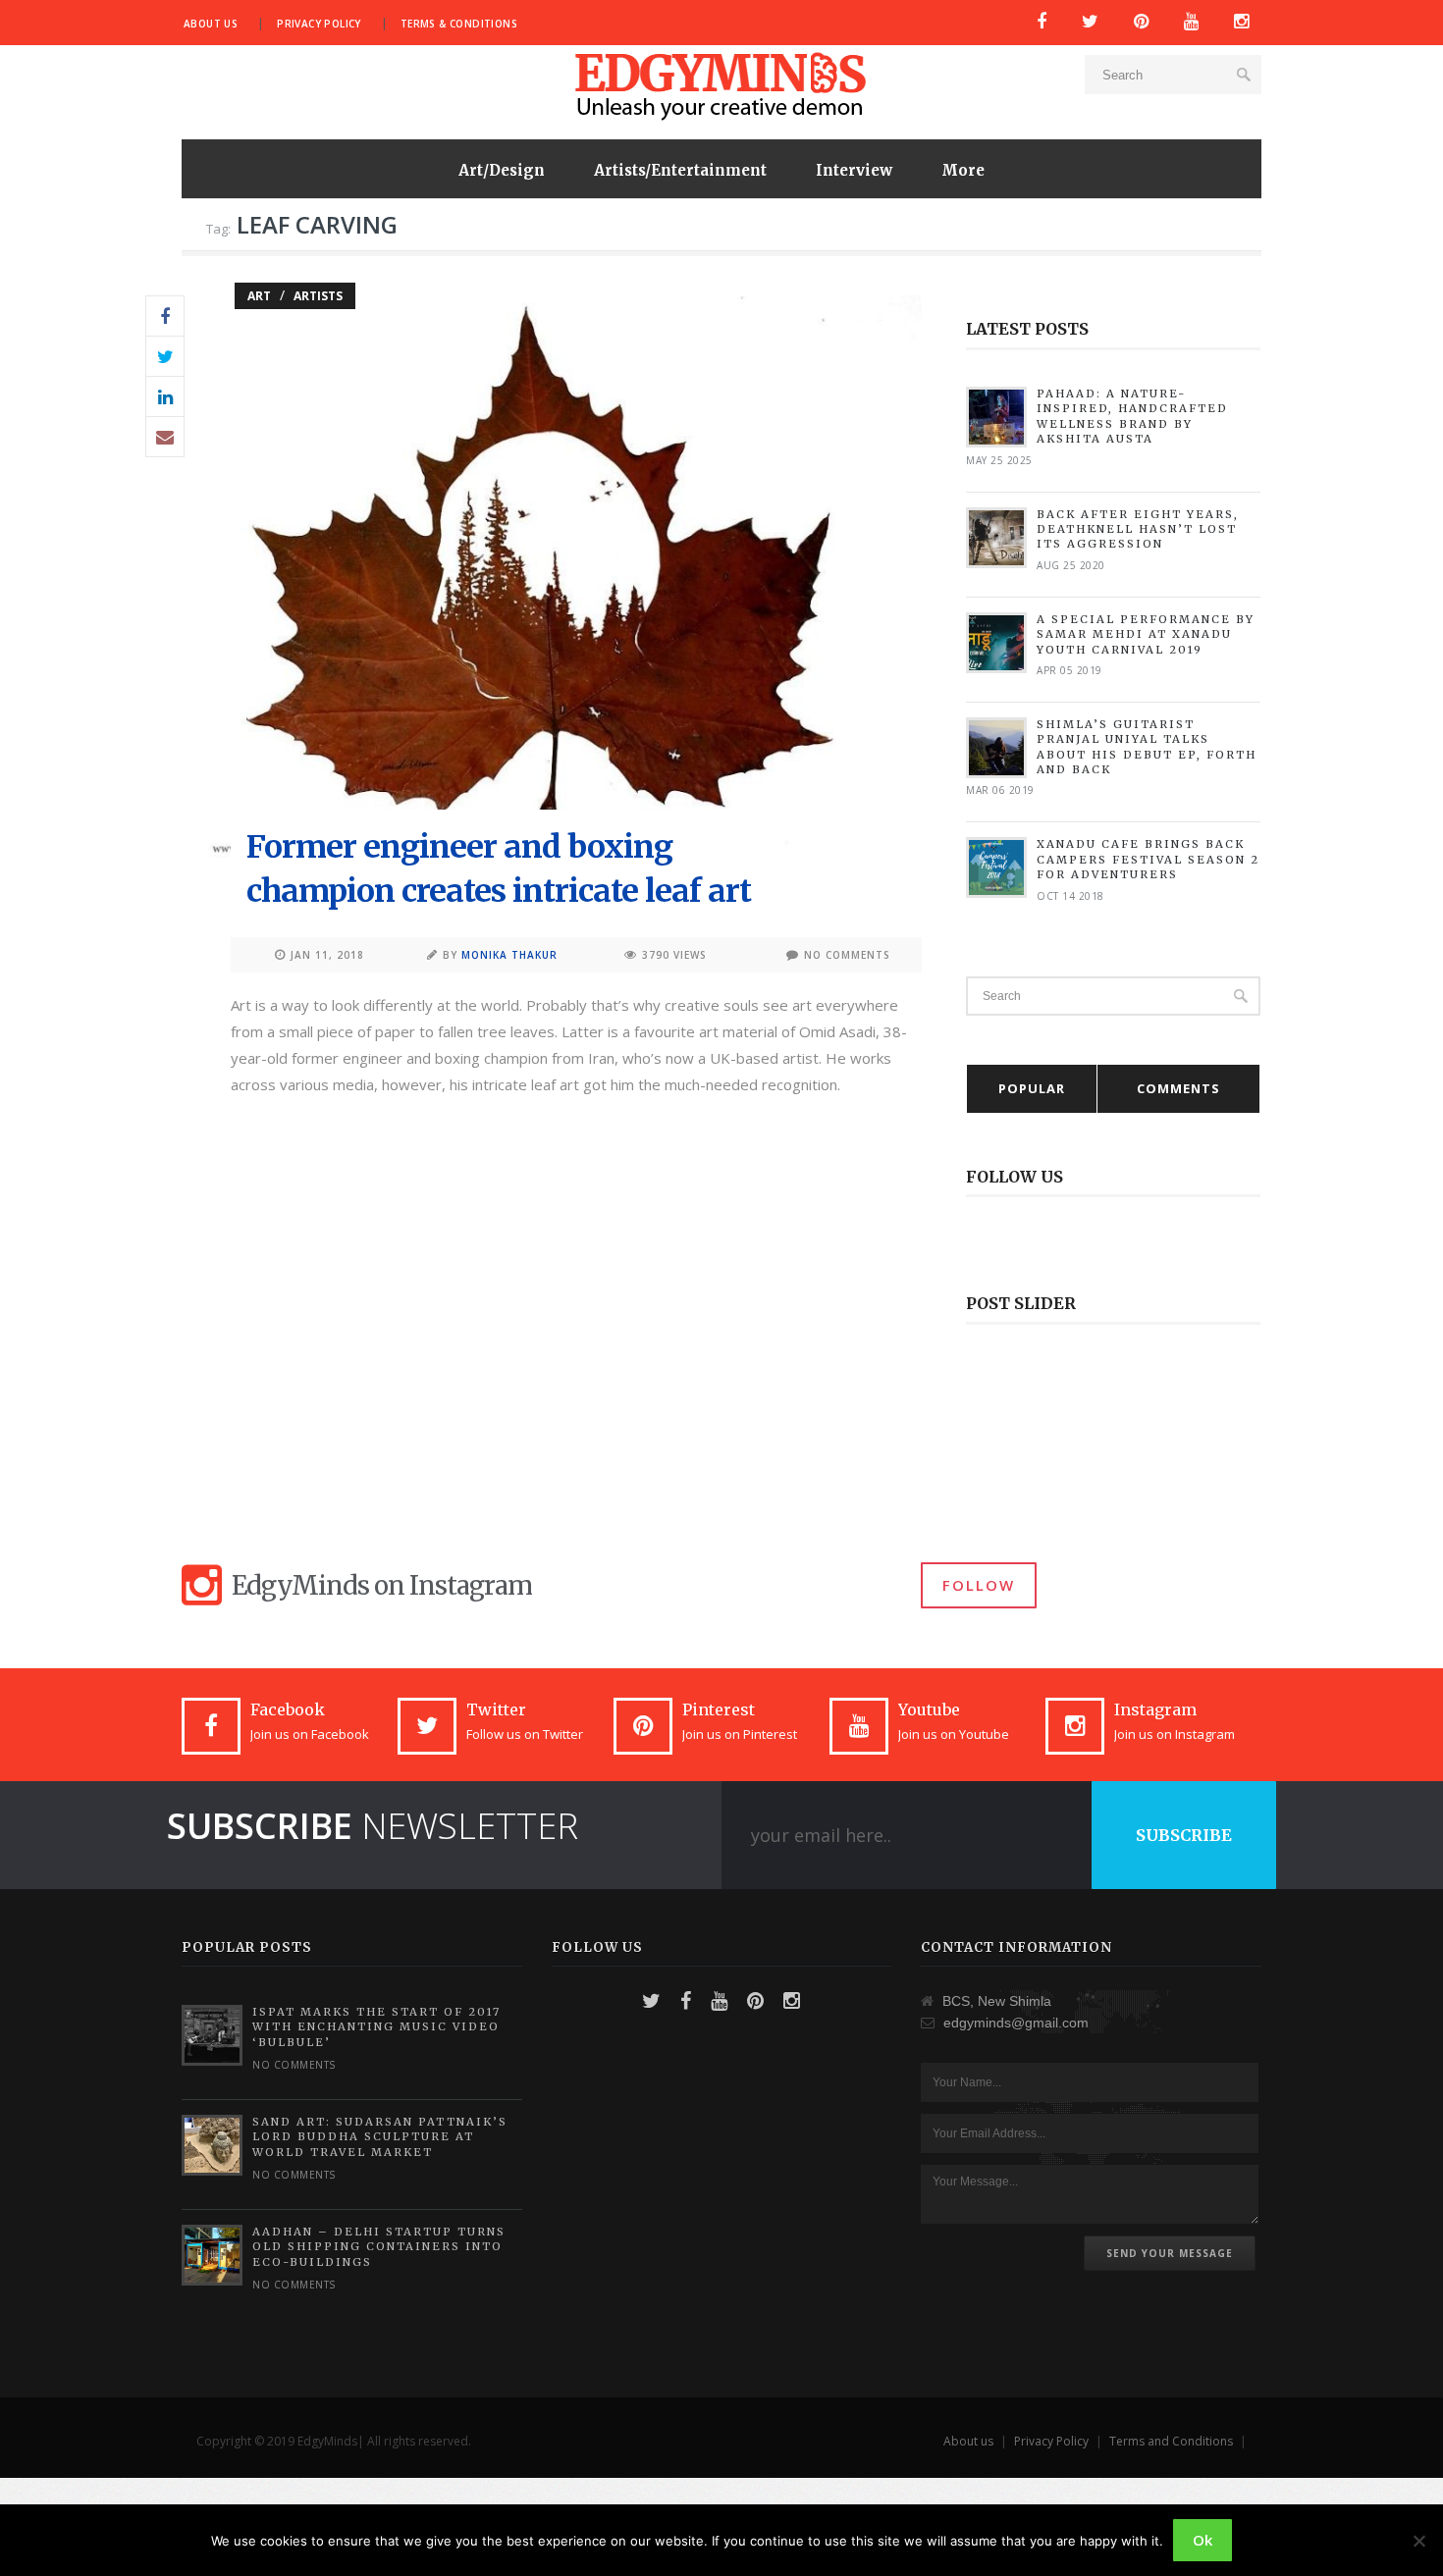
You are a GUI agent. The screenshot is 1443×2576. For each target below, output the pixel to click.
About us (211, 24)
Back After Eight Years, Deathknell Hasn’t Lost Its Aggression (1138, 529)
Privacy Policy (319, 24)
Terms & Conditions (459, 24)
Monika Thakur (509, 955)
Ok (1202, 2540)
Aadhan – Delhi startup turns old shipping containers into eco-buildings (379, 2247)
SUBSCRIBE (1184, 1835)
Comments (1178, 1088)
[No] (1418, 2541)
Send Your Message (1170, 2253)
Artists (318, 296)
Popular (1032, 1088)
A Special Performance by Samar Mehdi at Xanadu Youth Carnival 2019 (1146, 634)
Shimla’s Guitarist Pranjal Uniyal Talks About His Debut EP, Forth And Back (1147, 747)
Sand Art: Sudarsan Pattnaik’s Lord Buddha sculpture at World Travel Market (380, 2137)
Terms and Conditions (1171, 2441)
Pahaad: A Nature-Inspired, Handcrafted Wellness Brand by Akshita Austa (1132, 416)
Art (259, 296)
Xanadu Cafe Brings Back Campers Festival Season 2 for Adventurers (1148, 859)
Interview (854, 170)
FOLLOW (979, 1585)
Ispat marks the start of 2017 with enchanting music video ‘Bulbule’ (376, 2027)
